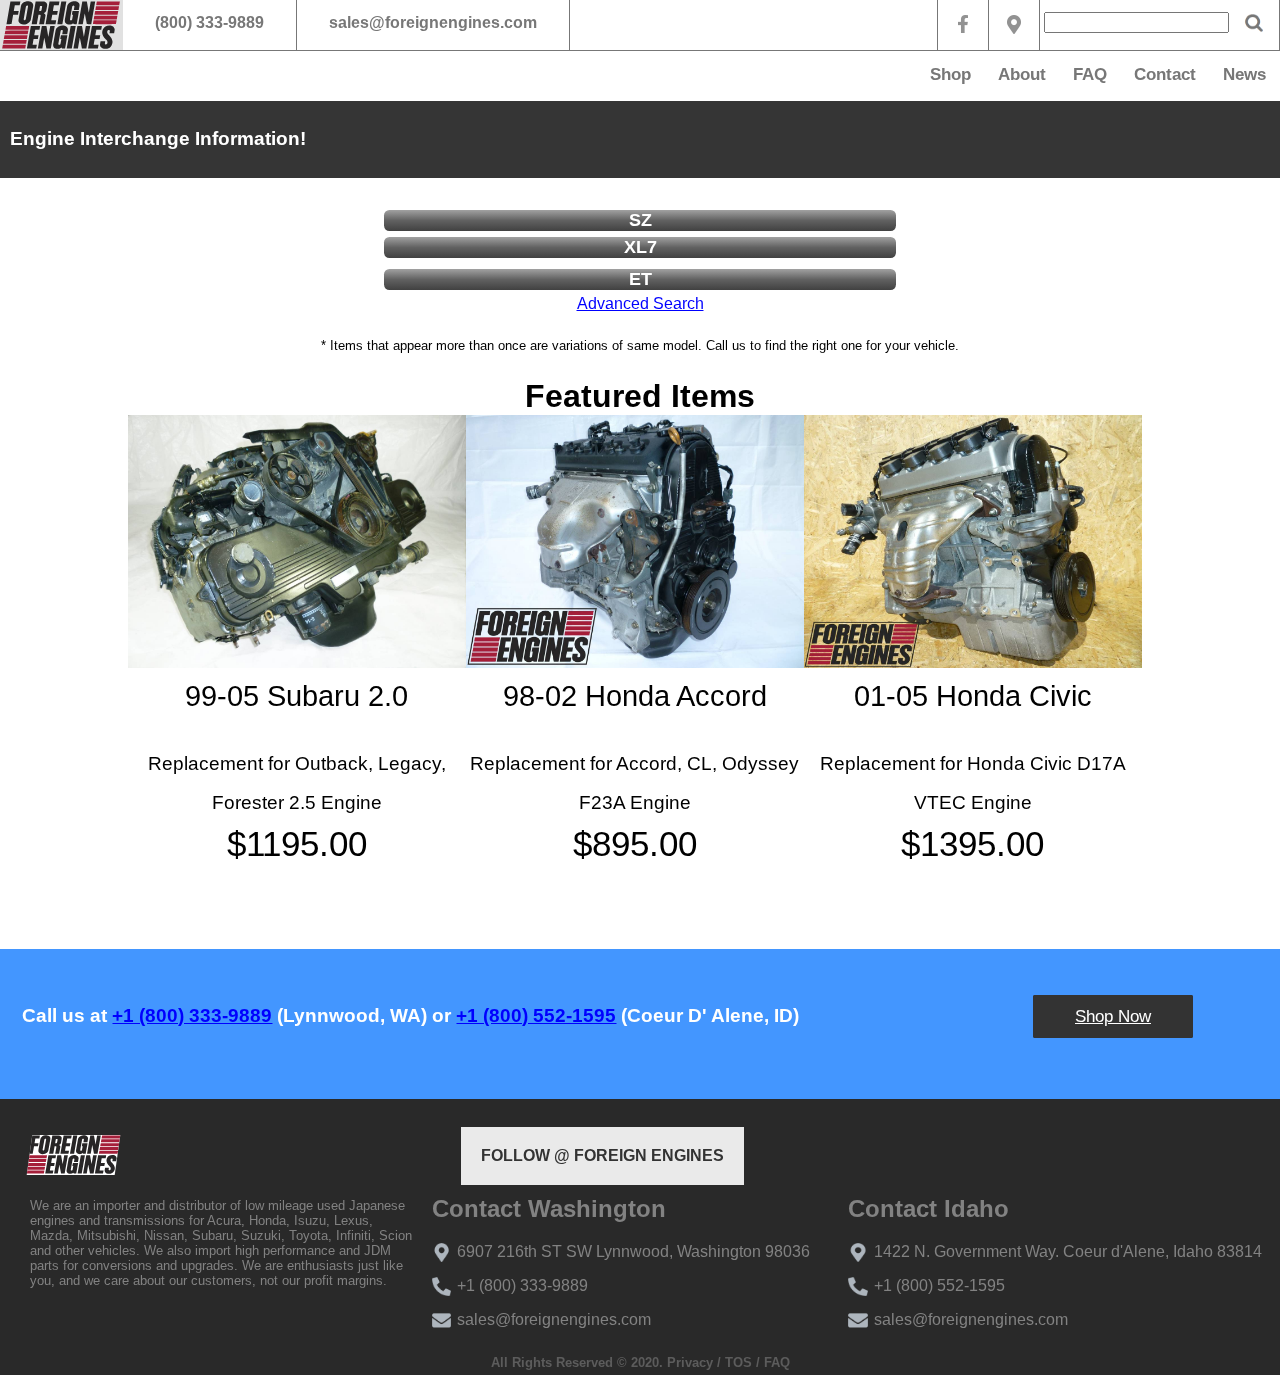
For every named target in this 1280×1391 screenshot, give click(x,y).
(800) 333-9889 (209, 22)
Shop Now (1113, 1016)
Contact (1165, 74)
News (1244, 74)
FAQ (1090, 74)
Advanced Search (640, 303)
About (1022, 74)
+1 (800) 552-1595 (536, 1015)
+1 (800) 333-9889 (192, 1015)
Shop (950, 74)
